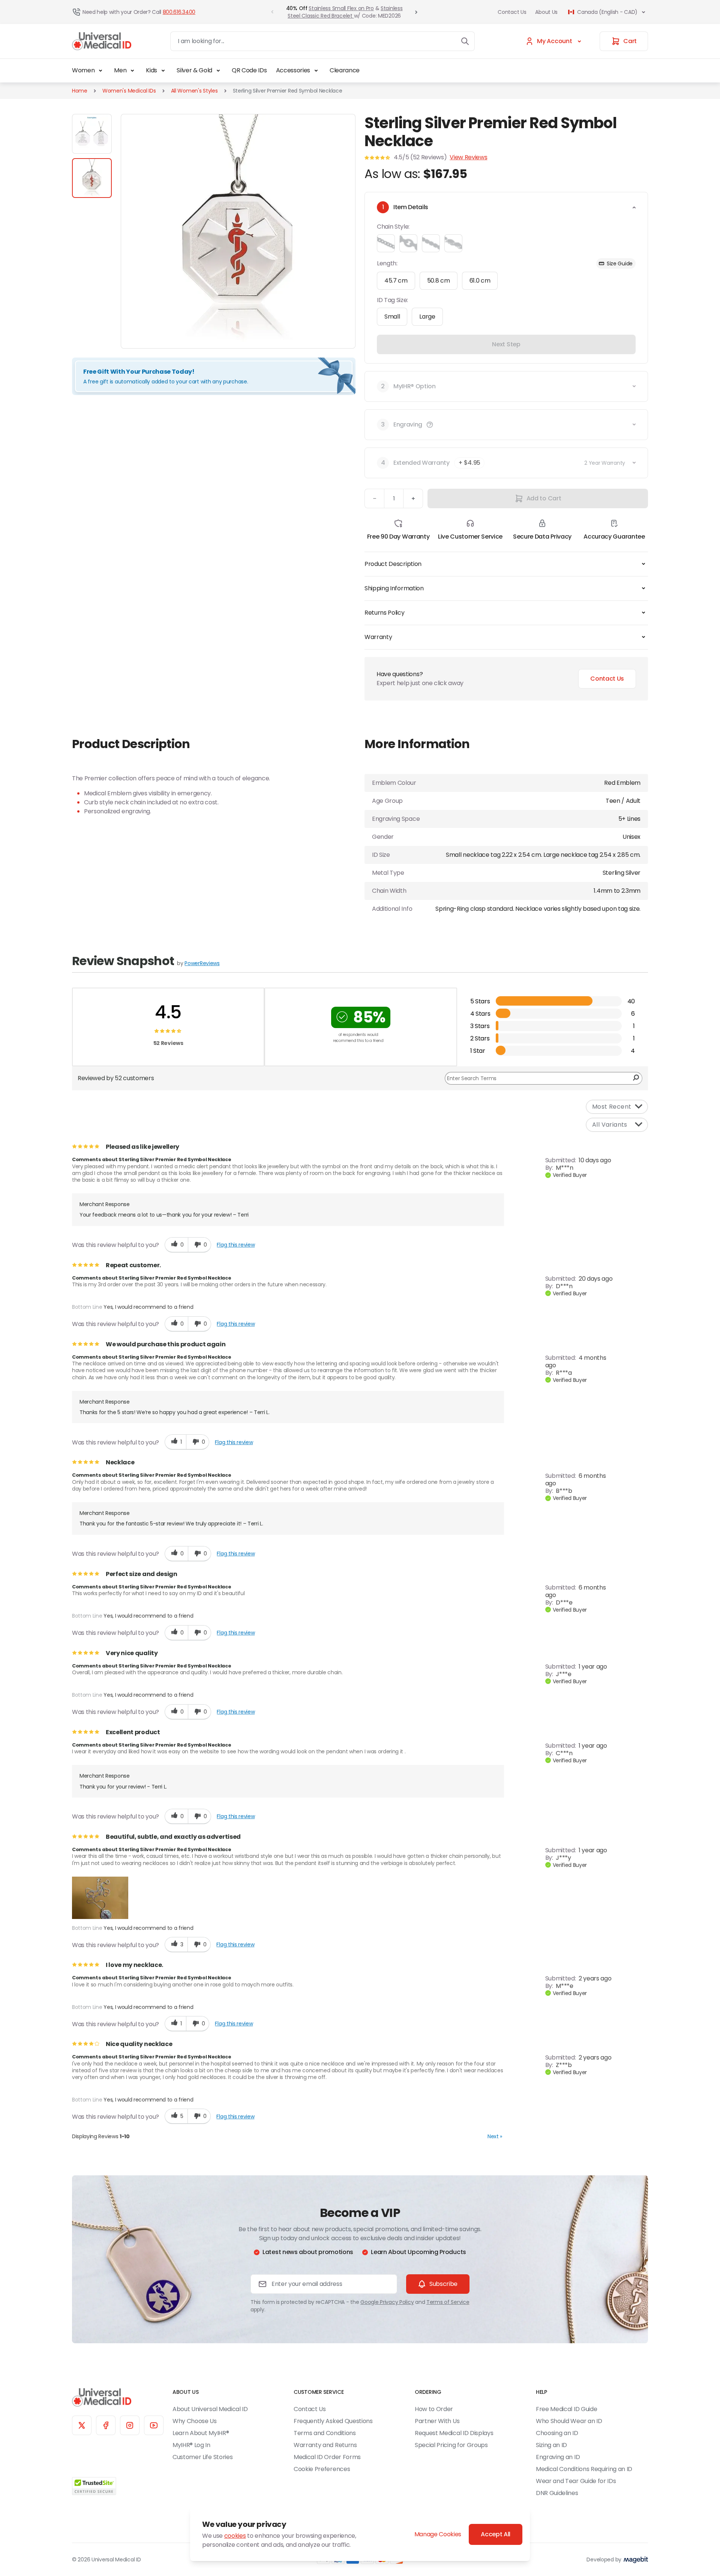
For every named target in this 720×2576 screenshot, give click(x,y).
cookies (235, 2536)
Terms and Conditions (325, 2433)
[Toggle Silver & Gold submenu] (218, 70)
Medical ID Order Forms (327, 2457)
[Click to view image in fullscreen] (238, 231)
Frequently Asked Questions (333, 2421)
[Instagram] (130, 2425)
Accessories (293, 70)
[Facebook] (106, 2425)
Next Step (506, 344)
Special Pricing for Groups (451, 2445)
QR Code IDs (249, 70)
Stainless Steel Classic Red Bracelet (345, 12)
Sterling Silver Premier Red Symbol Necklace (288, 91)
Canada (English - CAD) (607, 12)
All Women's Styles (194, 91)
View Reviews (468, 157)
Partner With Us (437, 2421)
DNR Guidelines (557, 2493)
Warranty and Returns (325, 2445)
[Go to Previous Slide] (272, 12)
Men (120, 70)
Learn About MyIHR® (201, 2433)
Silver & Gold (194, 70)
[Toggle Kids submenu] (163, 70)
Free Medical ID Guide (566, 2409)
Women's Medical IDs (129, 91)
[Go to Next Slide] (416, 12)
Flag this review (236, 1245)
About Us (546, 12)
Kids (151, 70)
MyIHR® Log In (191, 2445)
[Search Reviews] (636, 1078)
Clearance (345, 70)
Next (495, 2136)
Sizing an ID (551, 2445)
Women (83, 70)
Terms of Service (448, 2302)
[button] (430, 425)
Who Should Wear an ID (569, 2421)
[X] (82, 2425)
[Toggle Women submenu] (100, 70)
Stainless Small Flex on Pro (341, 8)
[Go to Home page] (102, 41)
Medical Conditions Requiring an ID (584, 2469)
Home (80, 91)
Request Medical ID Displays (454, 2433)
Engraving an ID (558, 2457)
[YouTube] (154, 2425)
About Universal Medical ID (210, 2409)
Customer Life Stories (202, 2457)
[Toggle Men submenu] (132, 70)
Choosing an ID (557, 2433)
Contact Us (512, 12)
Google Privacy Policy (387, 2302)
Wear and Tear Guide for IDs (576, 2481)
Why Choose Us (195, 2421)
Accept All (496, 2534)
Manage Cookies (438, 2534)
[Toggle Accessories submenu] (316, 70)
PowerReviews (202, 963)
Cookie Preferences (322, 2469)
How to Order (434, 2409)
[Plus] (413, 498)
